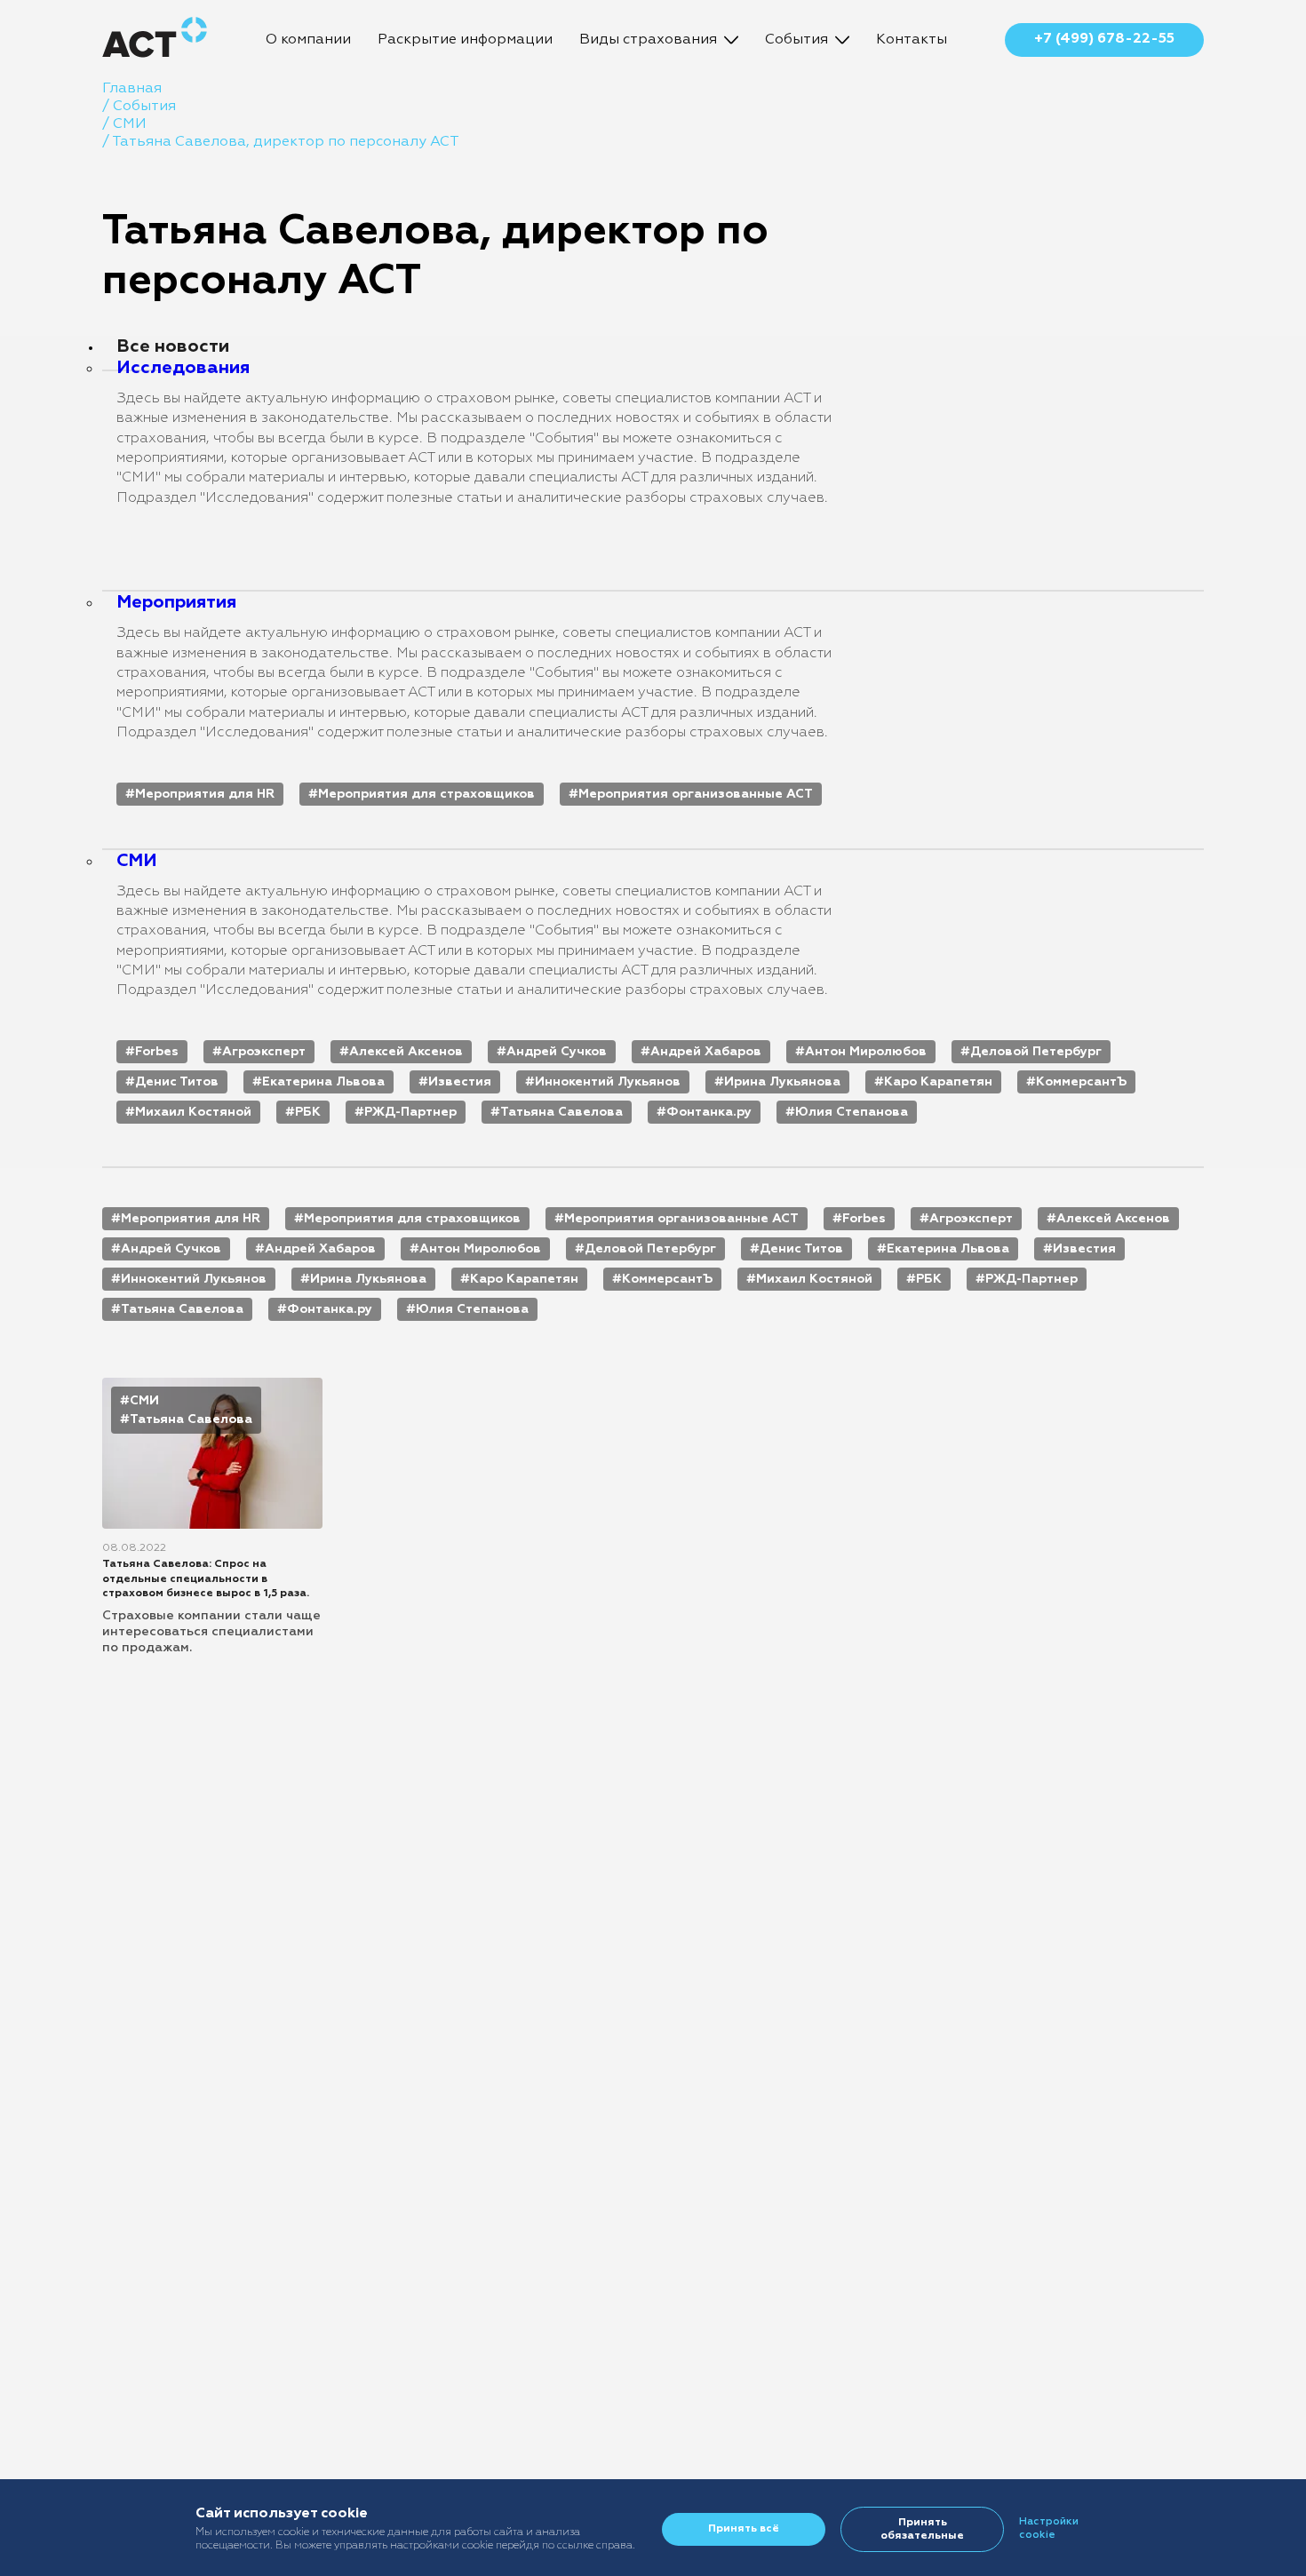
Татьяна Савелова (561, 1112)
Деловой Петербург (1036, 1052)
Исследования (183, 368)
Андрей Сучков (557, 1052)
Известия (460, 1082)
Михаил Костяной (193, 1112)
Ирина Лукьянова (782, 1082)
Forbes (157, 1052)
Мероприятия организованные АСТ (696, 794)
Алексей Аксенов (406, 1052)
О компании (308, 40)
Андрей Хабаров (706, 1052)
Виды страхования (648, 40)
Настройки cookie (1049, 2528)
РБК (308, 1112)
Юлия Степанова (852, 1112)
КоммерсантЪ (1081, 1082)
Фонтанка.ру (709, 1112)
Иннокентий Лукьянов (608, 1082)
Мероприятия (176, 602)
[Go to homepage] (155, 40)
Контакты (912, 40)
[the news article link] (212, 1517)
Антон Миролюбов (866, 1052)
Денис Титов (177, 1082)
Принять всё (744, 2529)
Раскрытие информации (465, 40)
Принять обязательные (922, 2529)
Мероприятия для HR (205, 794)
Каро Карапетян (938, 1082)
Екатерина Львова (323, 1082)
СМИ (137, 861)
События (796, 40)
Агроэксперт (264, 1052)
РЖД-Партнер (410, 1112)
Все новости (173, 346)
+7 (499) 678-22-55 (1104, 39)
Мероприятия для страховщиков (426, 794)
